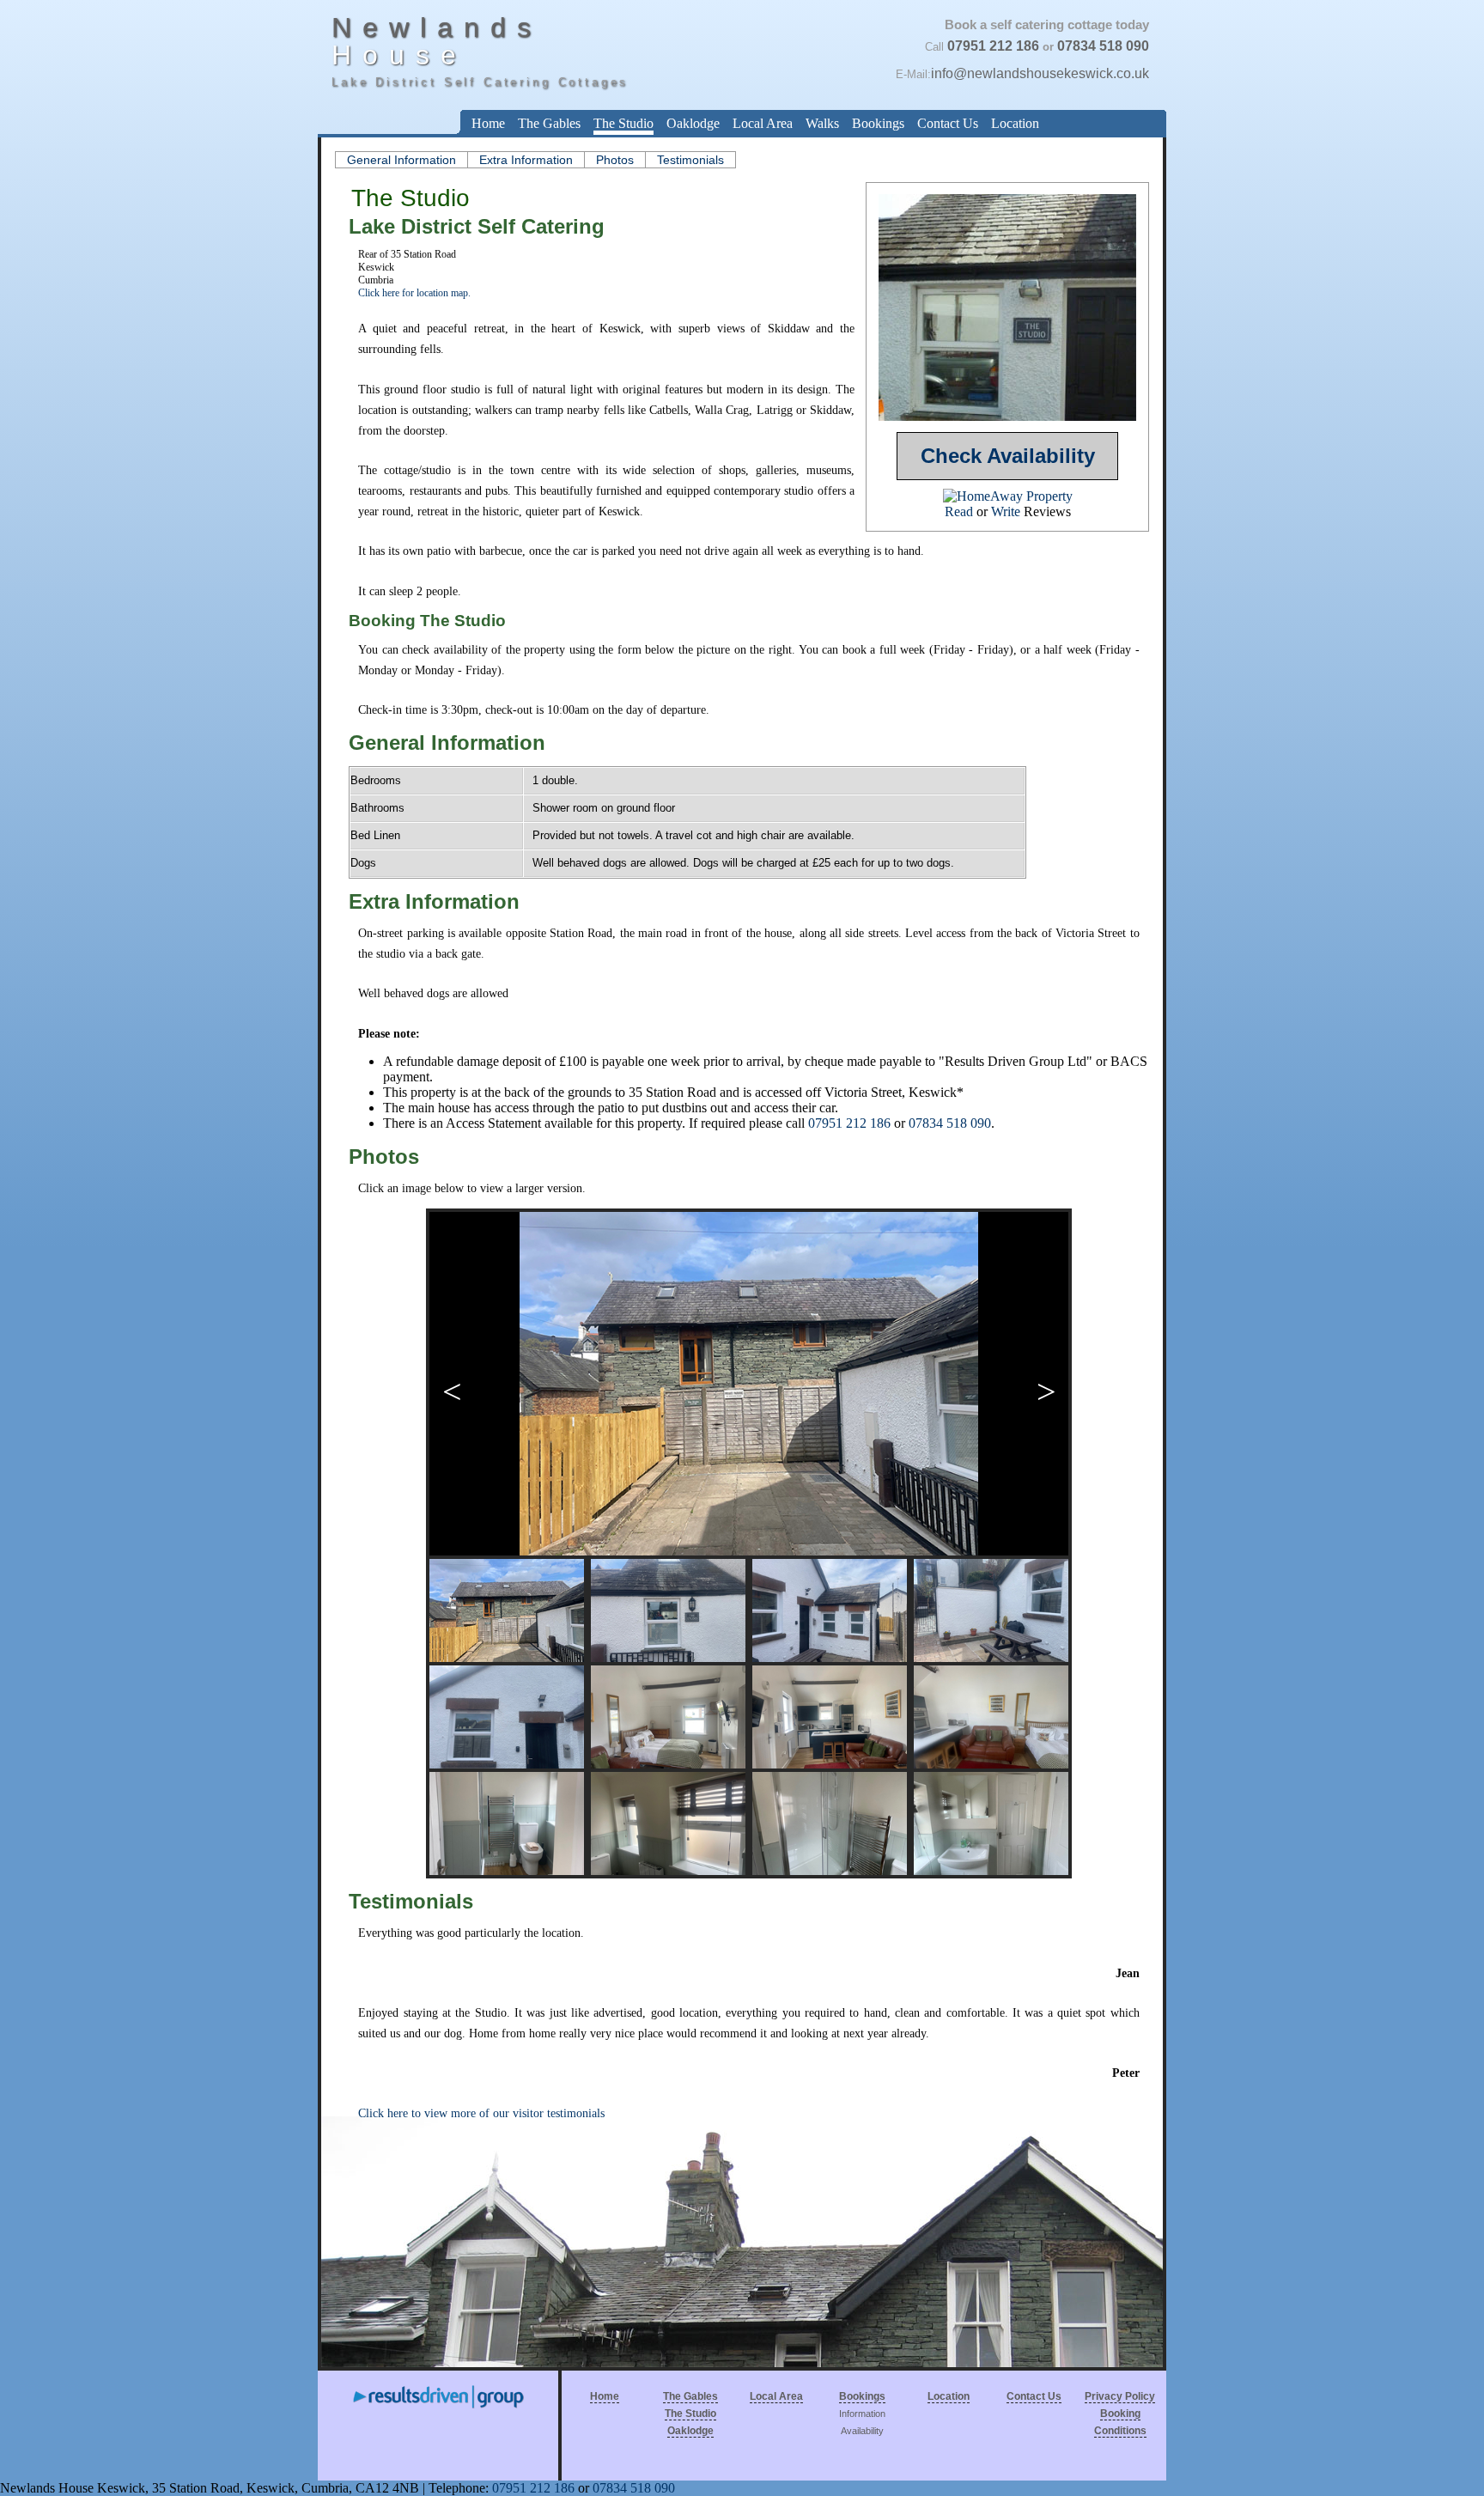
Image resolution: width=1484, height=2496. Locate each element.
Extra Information (526, 160)
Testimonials (690, 160)
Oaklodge (693, 123)
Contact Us (948, 123)
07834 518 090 (1103, 46)
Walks (822, 123)
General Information (401, 160)
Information (862, 2414)
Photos (615, 160)
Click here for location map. (414, 293)
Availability (862, 2431)
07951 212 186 (993, 46)
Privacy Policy (1120, 2396)
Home (488, 123)
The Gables (549, 123)
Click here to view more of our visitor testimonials (481, 2113)
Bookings (878, 123)
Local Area (763, 123)
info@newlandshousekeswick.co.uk (1040, 73)
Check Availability (1008, 456)
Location (1015, 123)
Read (959, 511)
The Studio (623, 123)
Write (1006, 511)
